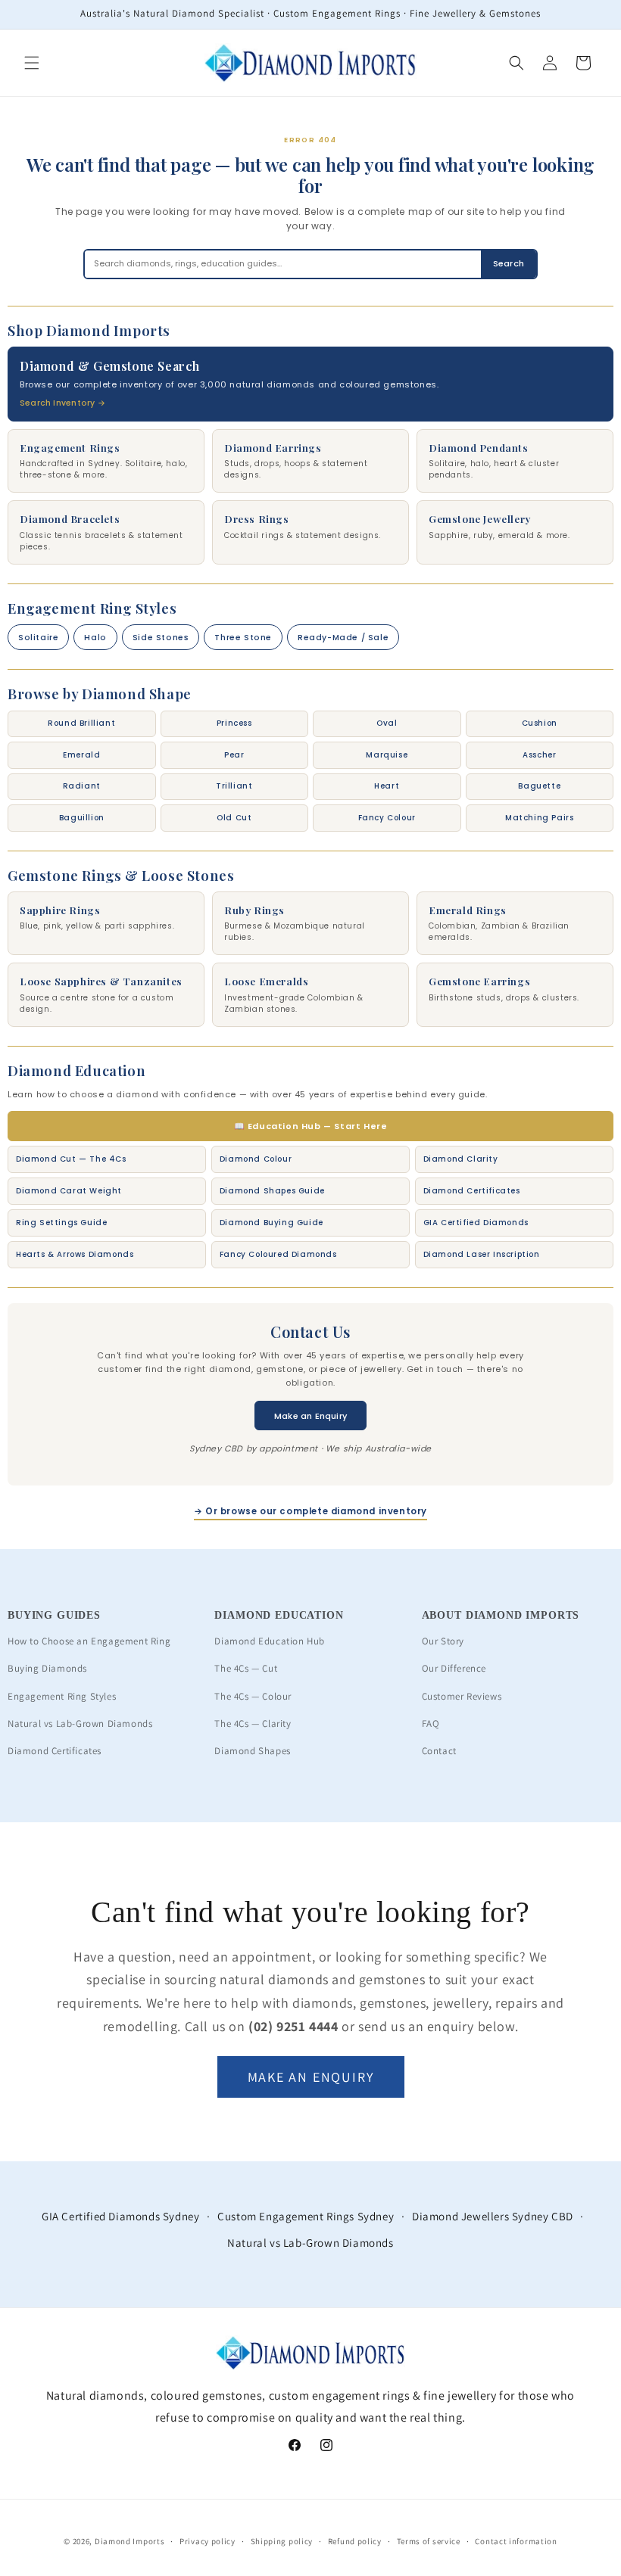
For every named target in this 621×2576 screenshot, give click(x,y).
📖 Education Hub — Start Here (311, 1126)
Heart (387, 786)
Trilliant (234, 786)
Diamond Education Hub (270, 1641)
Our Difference (454, 1668)
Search (509, 263)
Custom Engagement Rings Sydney (306, 2216)
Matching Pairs (539, 818)
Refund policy (355, 2541)
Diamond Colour (256, 1159)
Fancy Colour (387, 818)
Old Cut (234, 818)
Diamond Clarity (461, 1159)
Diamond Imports (130, 2541)
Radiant (82, 786)
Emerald (81, 755)
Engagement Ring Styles (62, 1696)
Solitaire (38, 638)
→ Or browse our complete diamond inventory (310, 1511)
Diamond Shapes (252, 1751)
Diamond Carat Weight (69, 1191)
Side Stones (161, 638)
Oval (387, 723)
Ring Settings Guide (61, 1223)
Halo (95, 638)
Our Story (443, 1641)
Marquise (387, 755)
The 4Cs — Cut (246, 1668)
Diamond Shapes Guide (272, 1191)
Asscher (539, 755)
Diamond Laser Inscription (482, 1254)
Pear (234, 755)
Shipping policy (282, 2541)
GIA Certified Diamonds (476, 1223)
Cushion (540, 723)
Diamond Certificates (472, 1191)
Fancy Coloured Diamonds (278, 1254)
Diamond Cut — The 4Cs (71, 1159)
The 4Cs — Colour (253, 1696)
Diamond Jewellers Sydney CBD (493, 2216)
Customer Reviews (462, 1696)
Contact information (516, 2541)
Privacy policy (208, 2541)
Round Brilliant (81, 723)
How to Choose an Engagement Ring (89, 1641)
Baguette (539, 786)
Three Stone (243, 638)
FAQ (431, 1724)
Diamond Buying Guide (271, 1223)
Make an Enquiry (310, 1416)
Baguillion (82, 818)
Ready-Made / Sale (343, 638)
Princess (234, 723)
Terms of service (429, 2541)
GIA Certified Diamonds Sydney (120, 2216)
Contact (439, 1751)
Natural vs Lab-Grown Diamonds (80, 1724)
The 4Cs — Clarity (253, 1724)
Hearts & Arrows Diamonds (75, 1254)
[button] (32, 63)
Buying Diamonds (47, 1668)
